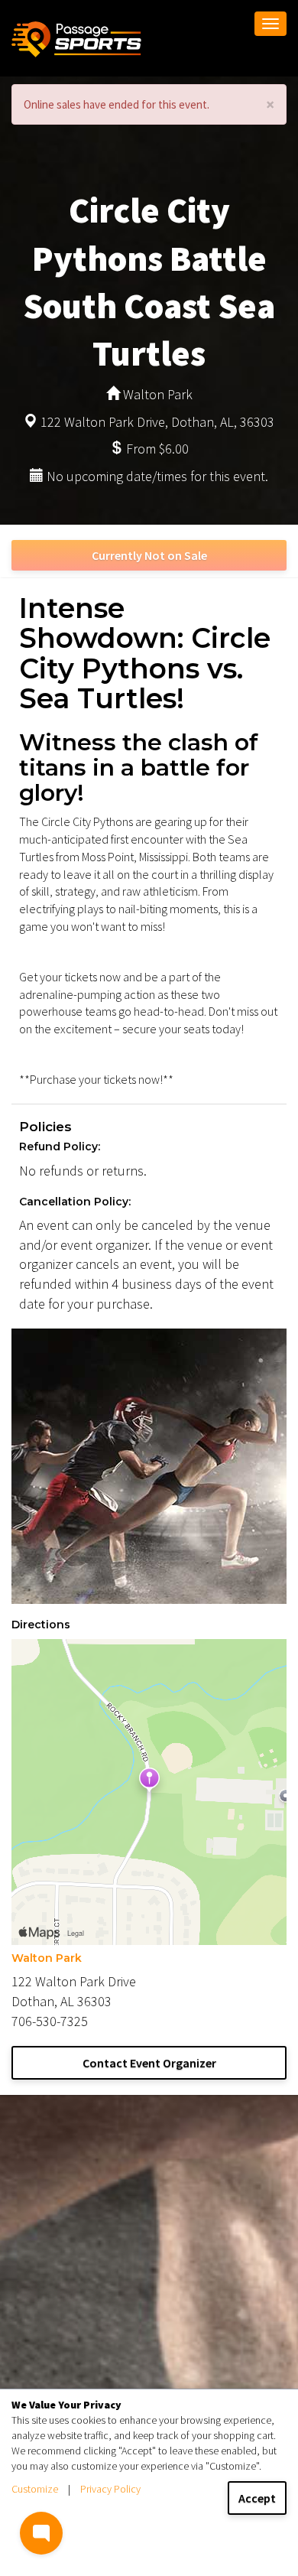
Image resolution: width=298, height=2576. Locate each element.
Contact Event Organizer (149, 2063)
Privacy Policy (110, 2489)
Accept (257, 2498)
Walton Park (47, 1958)
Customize (35, 2489)
